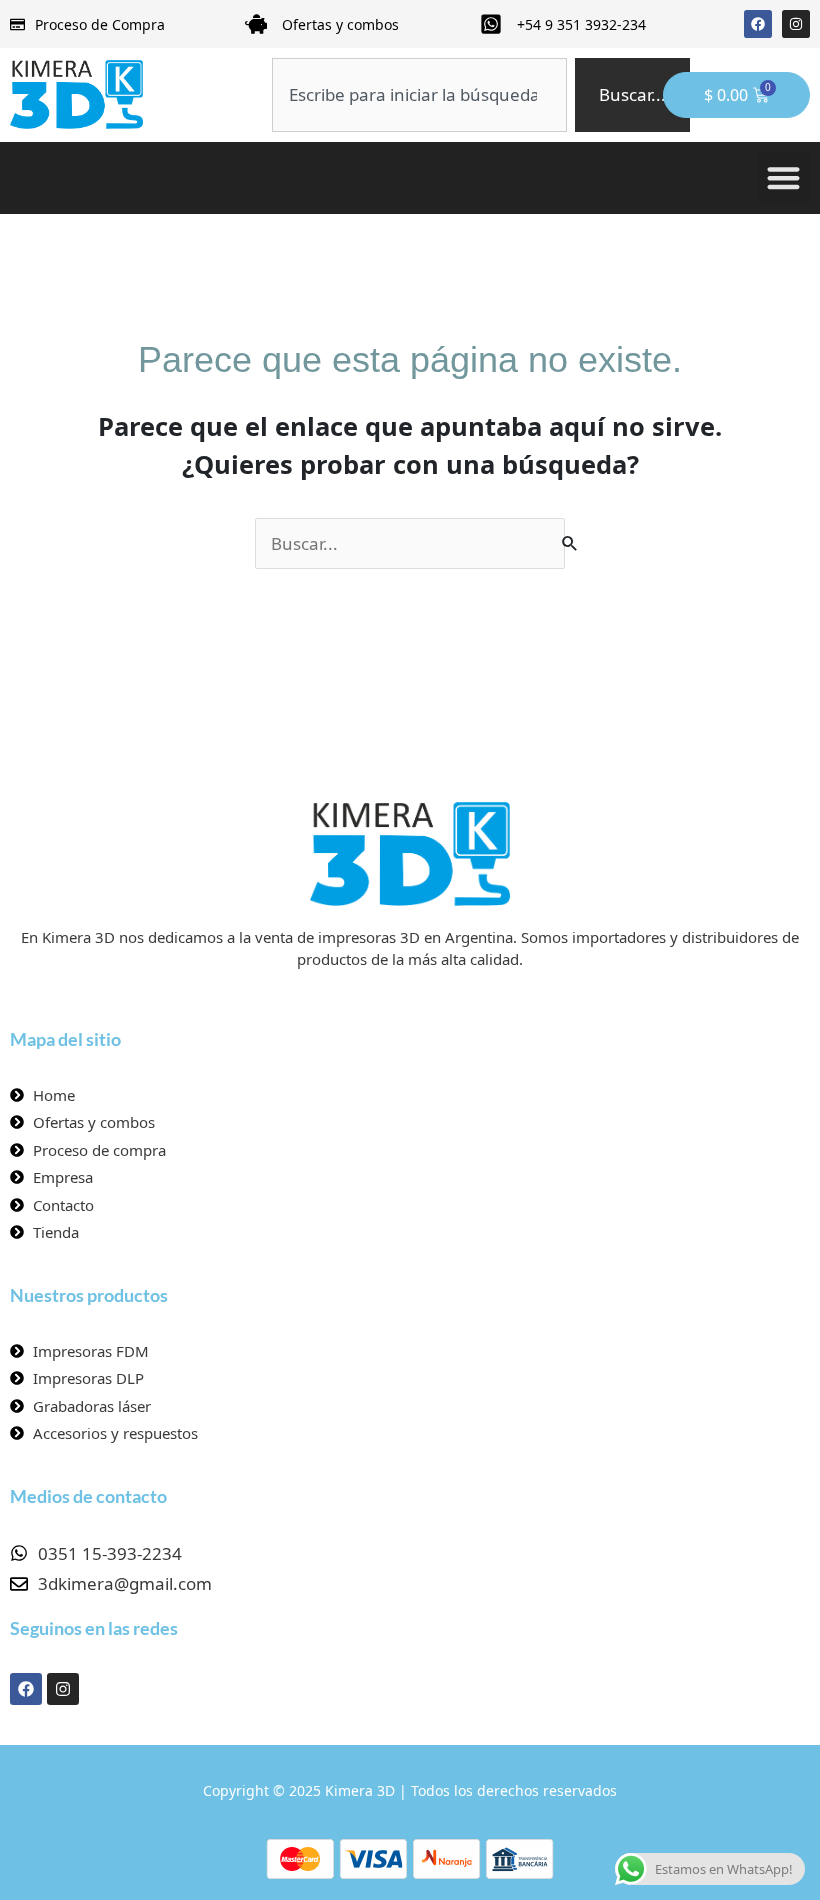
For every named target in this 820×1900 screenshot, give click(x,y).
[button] (784, 178)
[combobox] (419, 95)
